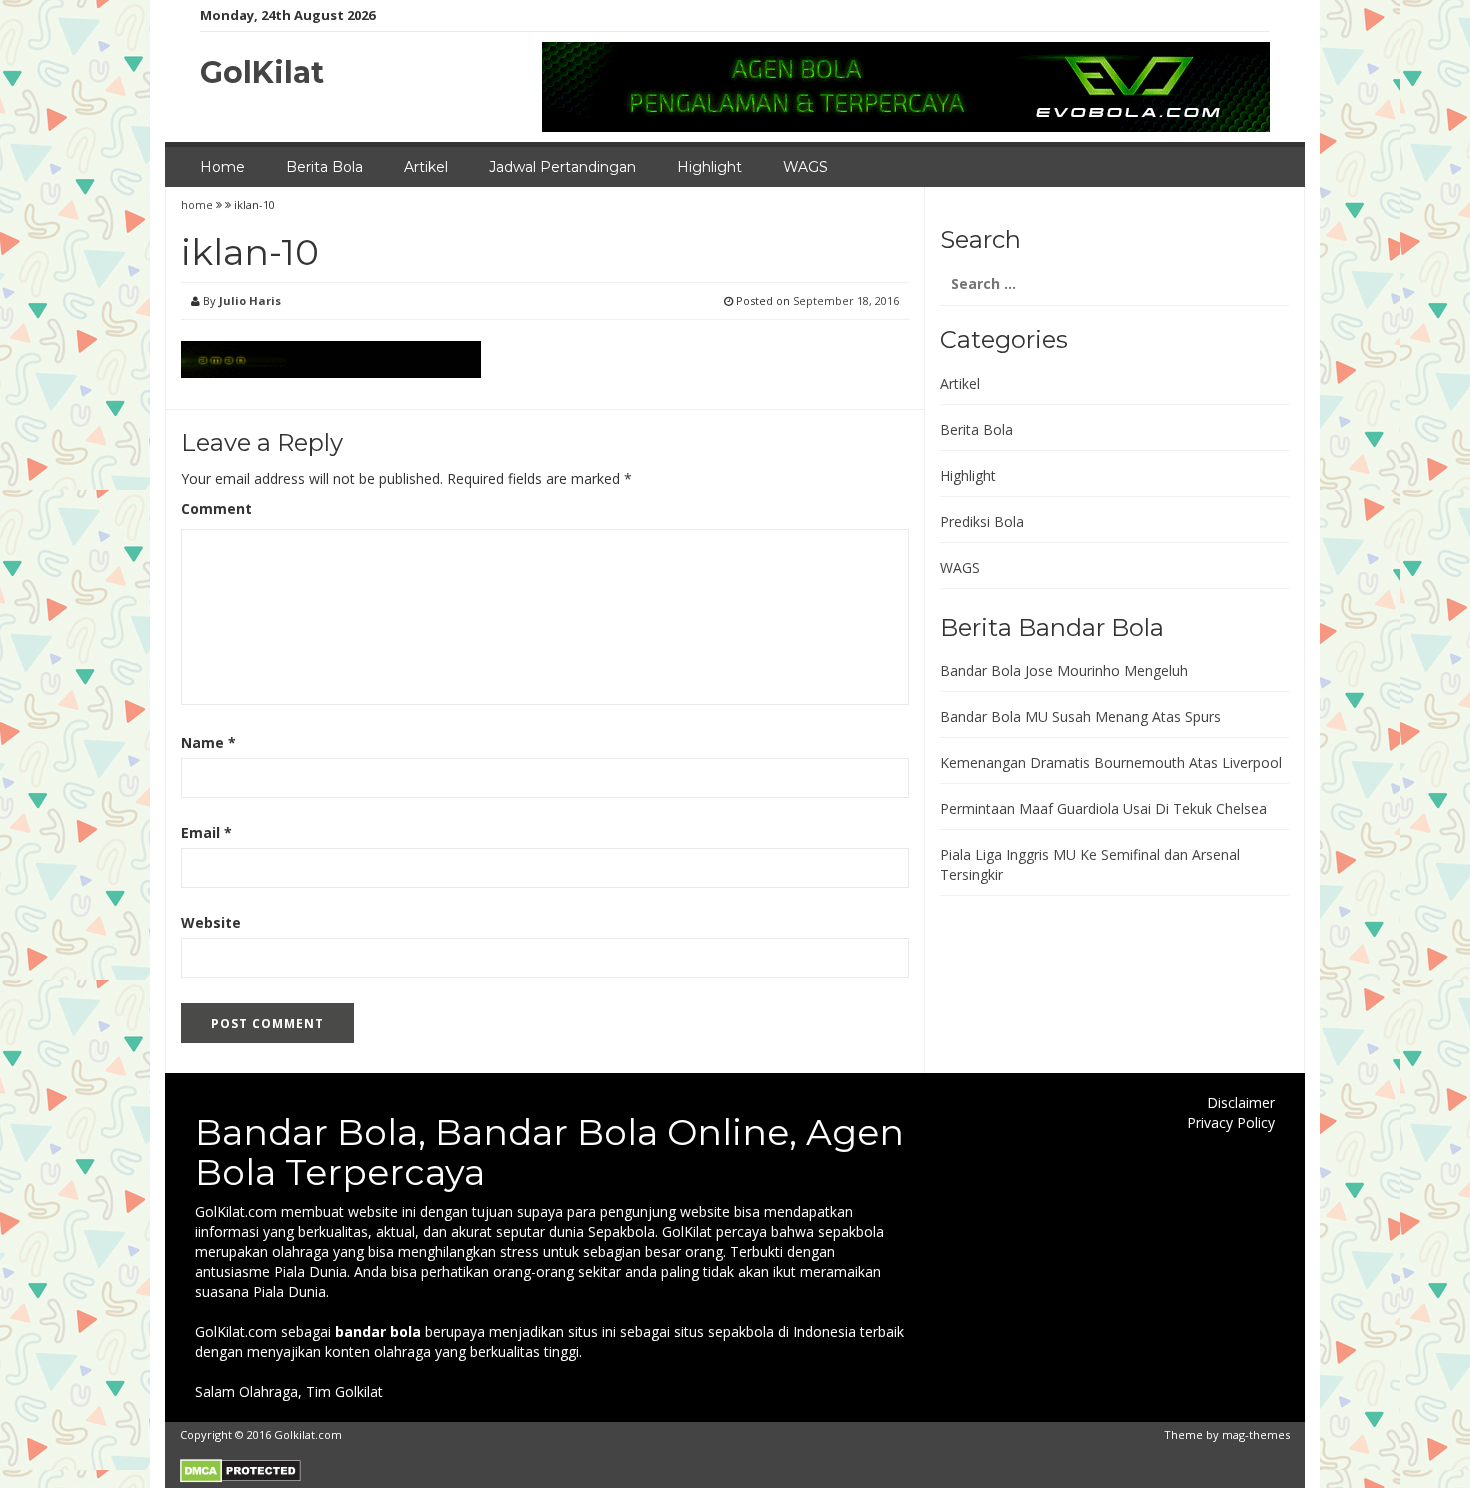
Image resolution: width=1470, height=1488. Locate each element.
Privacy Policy (1231, 1122)
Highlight (709, 167)
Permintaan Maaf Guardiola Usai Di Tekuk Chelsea (1103, 808)
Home (222, 167)
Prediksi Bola (982, 521)
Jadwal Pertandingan (562, 167)
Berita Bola (324, 167)
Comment (216, 508)
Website (211, 922)
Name (208, 742)
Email (206, 832)
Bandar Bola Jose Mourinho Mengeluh (1064, 670)
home (198, 204)
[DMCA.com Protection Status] (240, 1469)
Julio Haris (250, 300)
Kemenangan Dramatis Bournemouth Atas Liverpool (1111, 762)
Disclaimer (1241, 1102)
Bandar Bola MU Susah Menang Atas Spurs (1080, 716)
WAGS (805, 167)
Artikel (426, 167)
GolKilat (262, 72)
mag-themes (1256, 1434)
